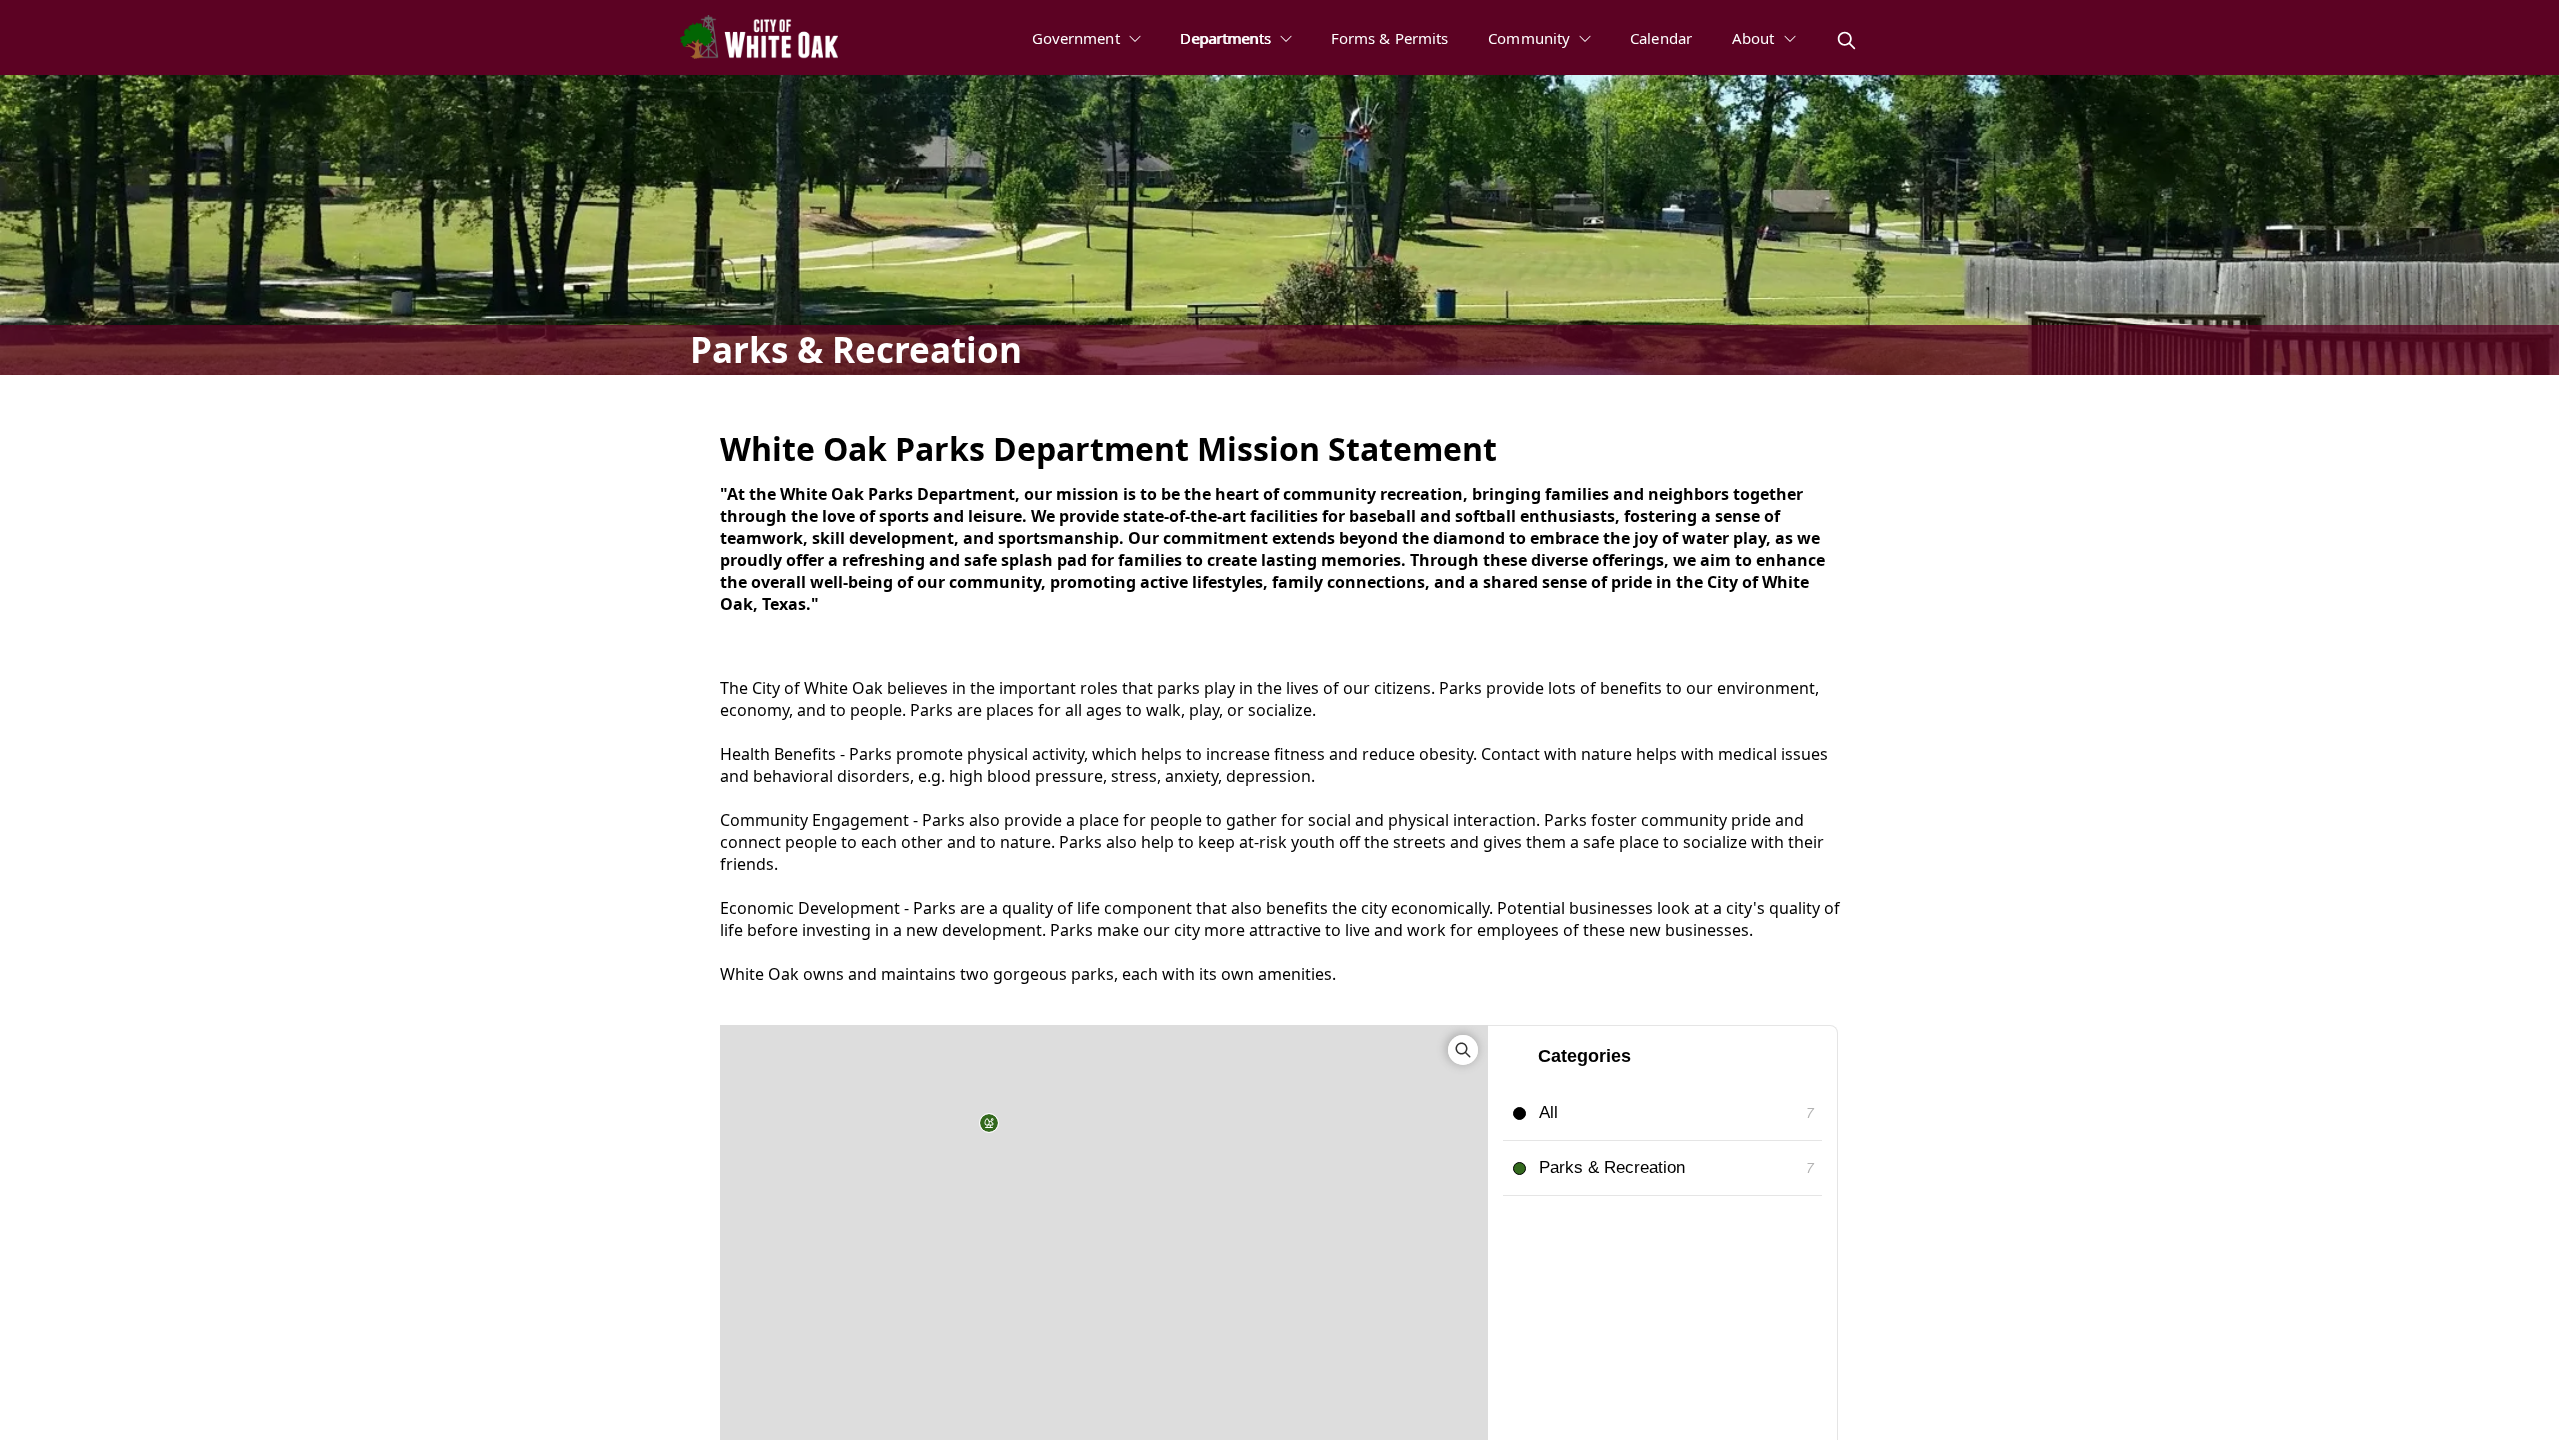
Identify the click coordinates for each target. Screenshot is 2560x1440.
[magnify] (1846, 40)
